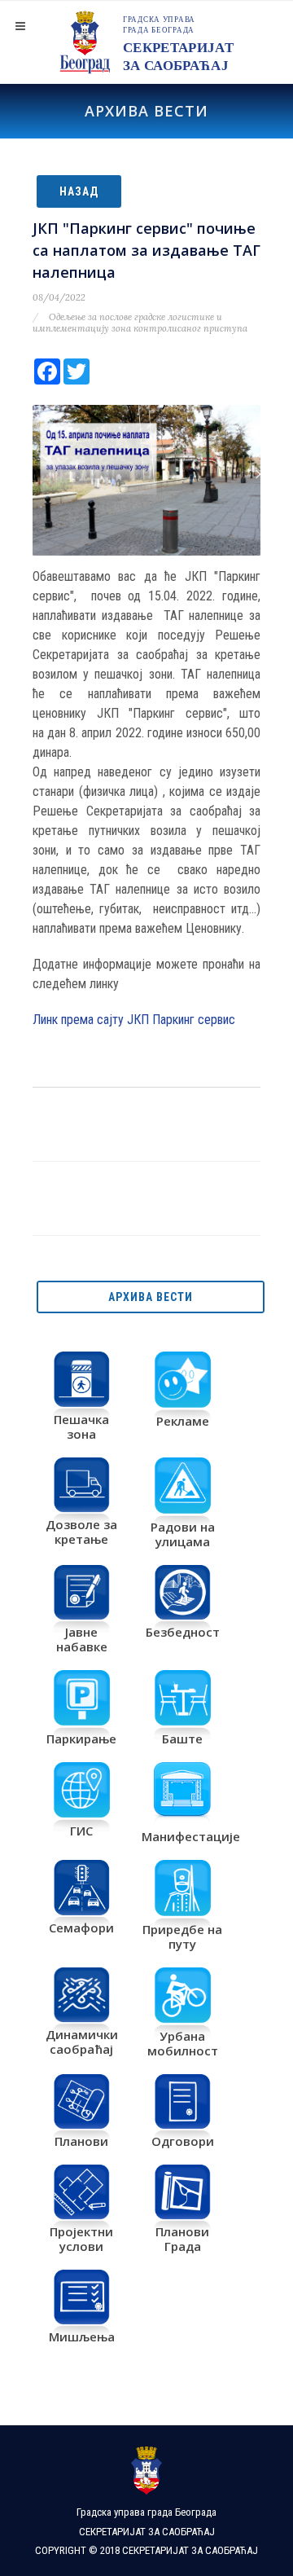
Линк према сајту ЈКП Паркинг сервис (134, 1020)
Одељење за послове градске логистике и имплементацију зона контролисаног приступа (140, 323)
